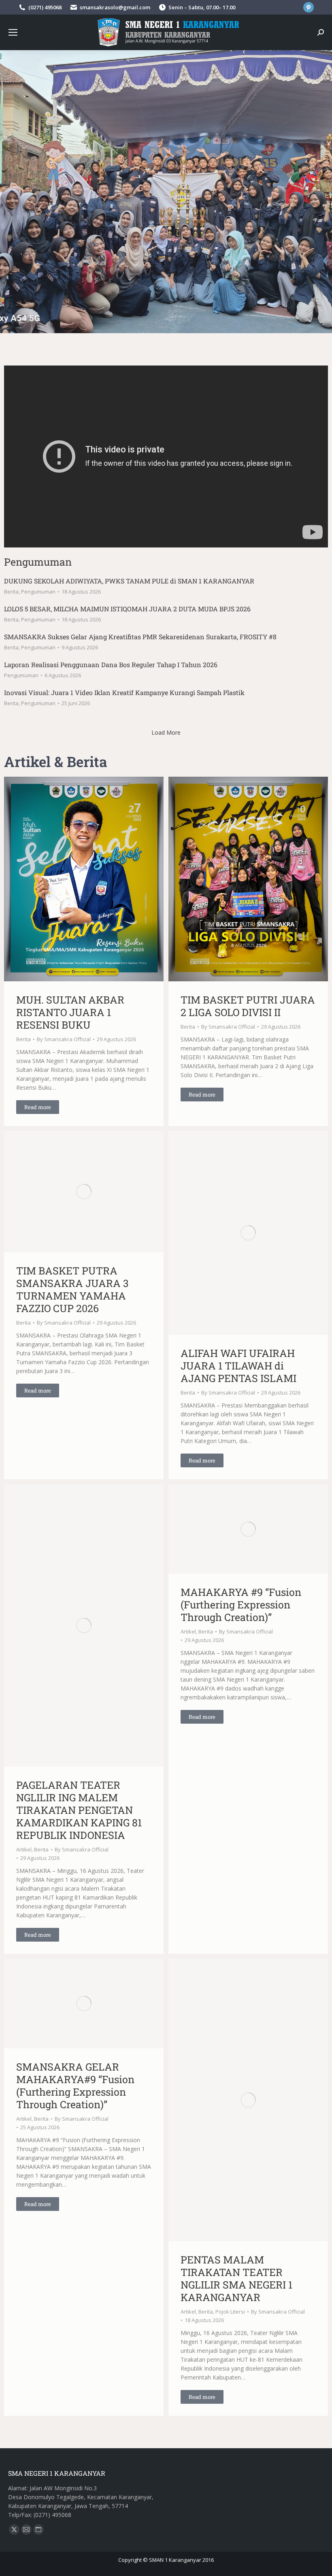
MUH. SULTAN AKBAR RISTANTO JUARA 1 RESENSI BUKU (70, 1012)
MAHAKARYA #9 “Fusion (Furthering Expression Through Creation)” (241, 1605)
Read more (38, 1107)
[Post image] (84, 879)
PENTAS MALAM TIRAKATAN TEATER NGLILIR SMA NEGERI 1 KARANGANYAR (236, 2278)
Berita (11, 592)
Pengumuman (38, 592)
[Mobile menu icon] (13, 32)
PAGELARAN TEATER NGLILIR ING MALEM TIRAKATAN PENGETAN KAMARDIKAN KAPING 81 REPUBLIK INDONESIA (79, 1810)
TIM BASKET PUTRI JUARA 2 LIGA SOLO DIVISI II (248, 1006)
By (64, 1039)
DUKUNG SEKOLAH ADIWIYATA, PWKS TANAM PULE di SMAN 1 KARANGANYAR (129, 581)
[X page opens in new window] (14, 2530)
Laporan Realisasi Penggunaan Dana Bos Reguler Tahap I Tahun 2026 (111, 665)
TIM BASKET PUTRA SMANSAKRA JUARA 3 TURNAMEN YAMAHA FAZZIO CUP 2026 (72, 1289)
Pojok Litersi (230, 2312)
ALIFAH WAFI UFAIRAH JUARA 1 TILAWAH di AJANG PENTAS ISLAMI (238, 1366)
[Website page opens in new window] (38, 2530)
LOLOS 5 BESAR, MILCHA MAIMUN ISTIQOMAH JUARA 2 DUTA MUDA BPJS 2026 (127, 609)
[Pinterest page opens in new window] (309, 7)
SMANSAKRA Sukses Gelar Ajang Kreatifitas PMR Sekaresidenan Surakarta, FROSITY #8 (140, 637)
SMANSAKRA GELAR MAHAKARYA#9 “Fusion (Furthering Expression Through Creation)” (75, 2086)
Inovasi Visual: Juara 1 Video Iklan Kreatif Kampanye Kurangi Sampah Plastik (124, 692)
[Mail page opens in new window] (26, 2530)
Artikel (24, 1849)
